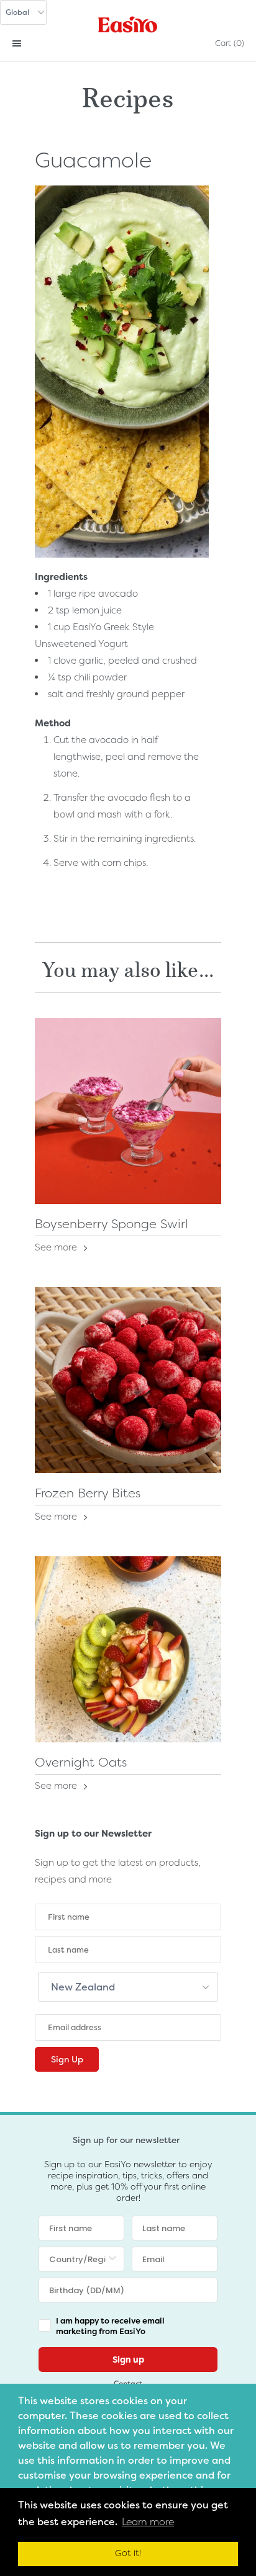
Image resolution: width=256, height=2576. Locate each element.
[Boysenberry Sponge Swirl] (128, 1111)
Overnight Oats (81, 1762)
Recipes (128, 95)
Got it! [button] (128, 2553)
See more (57, 1247)
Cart (230, 43)
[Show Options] (112, 2259)
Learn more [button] (148, 2522)
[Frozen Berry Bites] (128, 1380)
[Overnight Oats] (128, 1649)
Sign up (128, 2360)
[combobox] (78, 2259)
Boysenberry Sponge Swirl (112, 1224)
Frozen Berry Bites (88, 1493)
